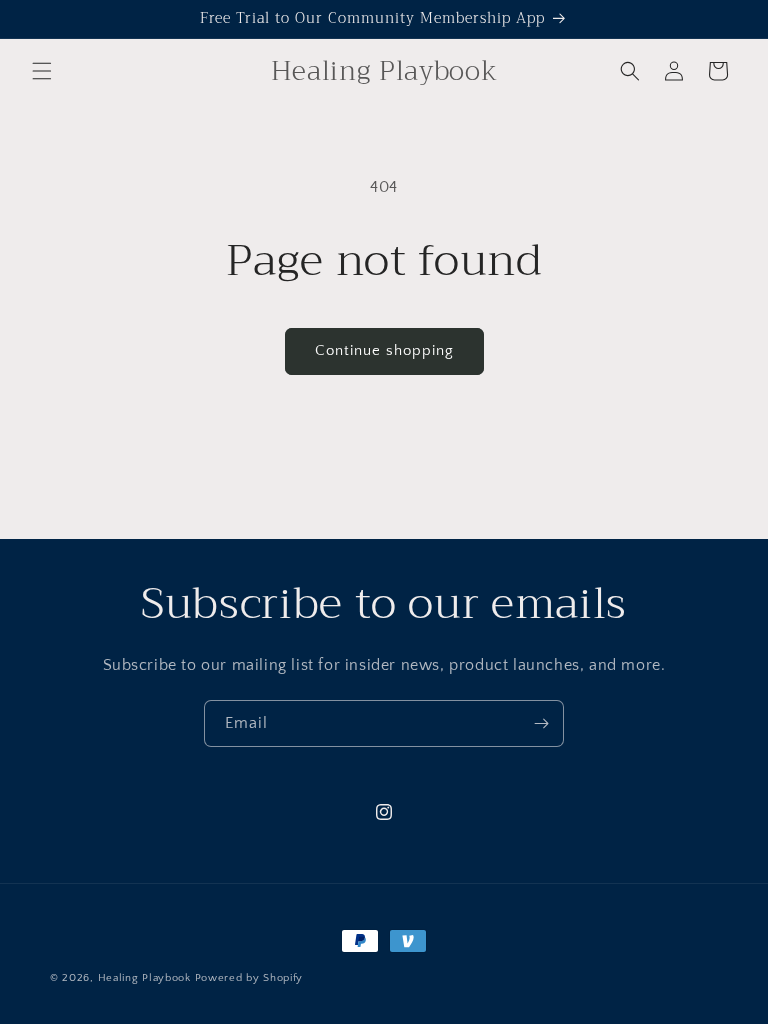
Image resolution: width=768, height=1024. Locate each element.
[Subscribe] (541, 723)
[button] (42, 71)
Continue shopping (384, 350)
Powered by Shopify (249, 978)
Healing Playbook (144, 978)
